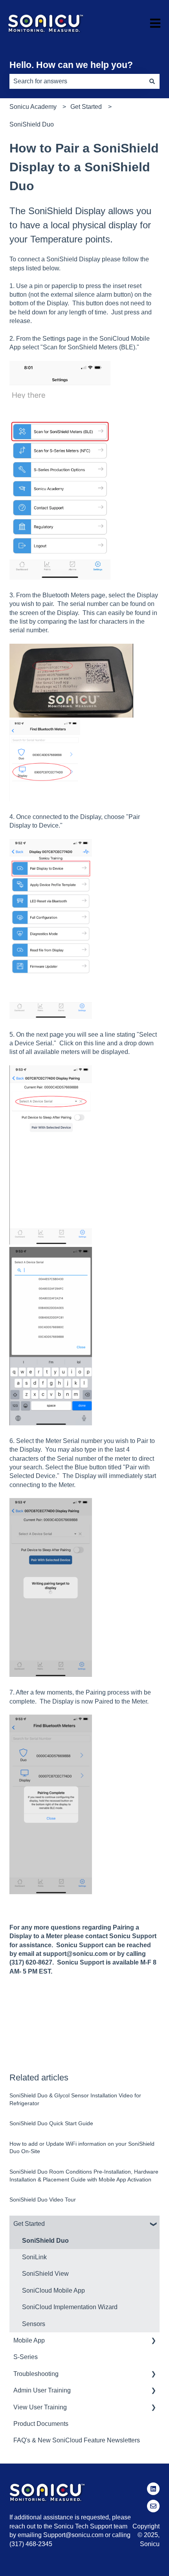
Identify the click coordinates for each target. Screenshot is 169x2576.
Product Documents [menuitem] (41, 2424)
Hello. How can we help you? (71, 65)
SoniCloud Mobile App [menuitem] (53, 2290)
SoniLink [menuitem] (34, 2257)
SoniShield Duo (32, 124)
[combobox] (77, 81)
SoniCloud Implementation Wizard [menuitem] (70, 2307)
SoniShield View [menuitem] (45, 2274)
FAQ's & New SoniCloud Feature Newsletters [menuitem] (77, 2440)
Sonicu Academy (33, 107)
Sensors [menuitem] (34, 2324)
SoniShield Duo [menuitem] (45, 2241)
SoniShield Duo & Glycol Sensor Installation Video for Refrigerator (75, 2099)
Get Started (86, 107)
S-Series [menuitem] (26, 2357)
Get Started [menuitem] (29, 2224)
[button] (153, 2224)
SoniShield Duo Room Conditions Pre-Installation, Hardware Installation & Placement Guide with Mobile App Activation (84, 2176)
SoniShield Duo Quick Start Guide (51, 2123)
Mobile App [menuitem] (29, 2340)
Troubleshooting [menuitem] (36, 2374)
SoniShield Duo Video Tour (43, 2200)
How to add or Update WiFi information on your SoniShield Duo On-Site (82, 2148)
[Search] (152, 81)
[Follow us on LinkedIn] (153, 2489)
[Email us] (153, 2506)
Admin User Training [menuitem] (42, 2390)
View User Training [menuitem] (40, 2407)
